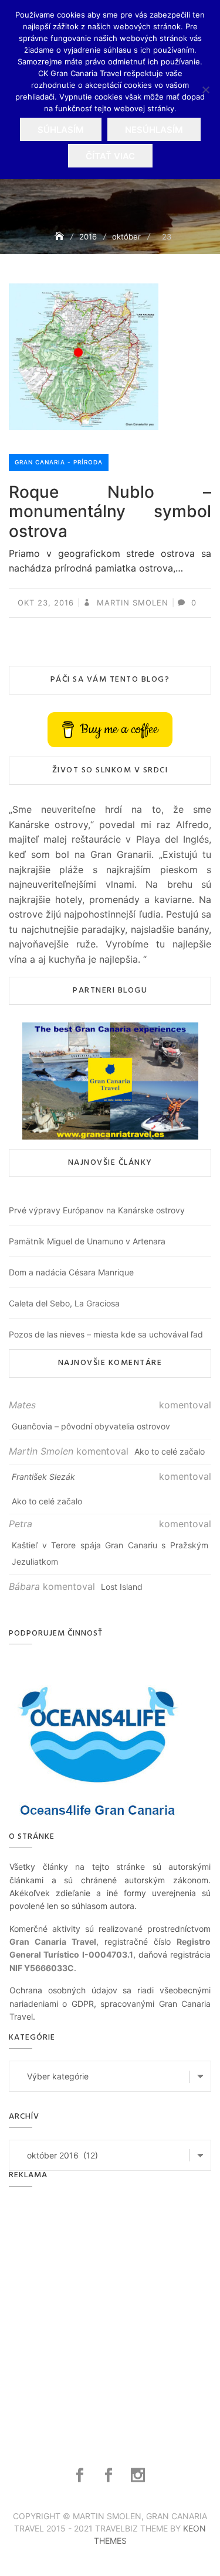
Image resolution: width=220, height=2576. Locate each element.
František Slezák (43, 1477)
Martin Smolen (131, 603)
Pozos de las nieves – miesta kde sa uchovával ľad (106, 1334)
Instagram (139, 2475)
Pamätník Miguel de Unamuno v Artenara (87, 1241)
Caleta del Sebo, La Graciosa (64, 1303)
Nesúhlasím (154, 130)
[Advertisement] (110, 2313)
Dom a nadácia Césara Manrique (71, 1272)
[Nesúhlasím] (205, 90)
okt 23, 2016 (46, 603)
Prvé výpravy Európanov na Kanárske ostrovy (97, 1210)
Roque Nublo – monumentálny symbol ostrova (110, 512)
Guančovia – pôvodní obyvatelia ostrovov (91, 1426)
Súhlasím (61, 130)
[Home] (60, 236)
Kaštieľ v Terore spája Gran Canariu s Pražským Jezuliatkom (110, 1553)
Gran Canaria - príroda (59, 462)
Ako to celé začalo (170, 1451)
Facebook (81, 2475)
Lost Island (122, 1587)
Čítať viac (110, 156)
